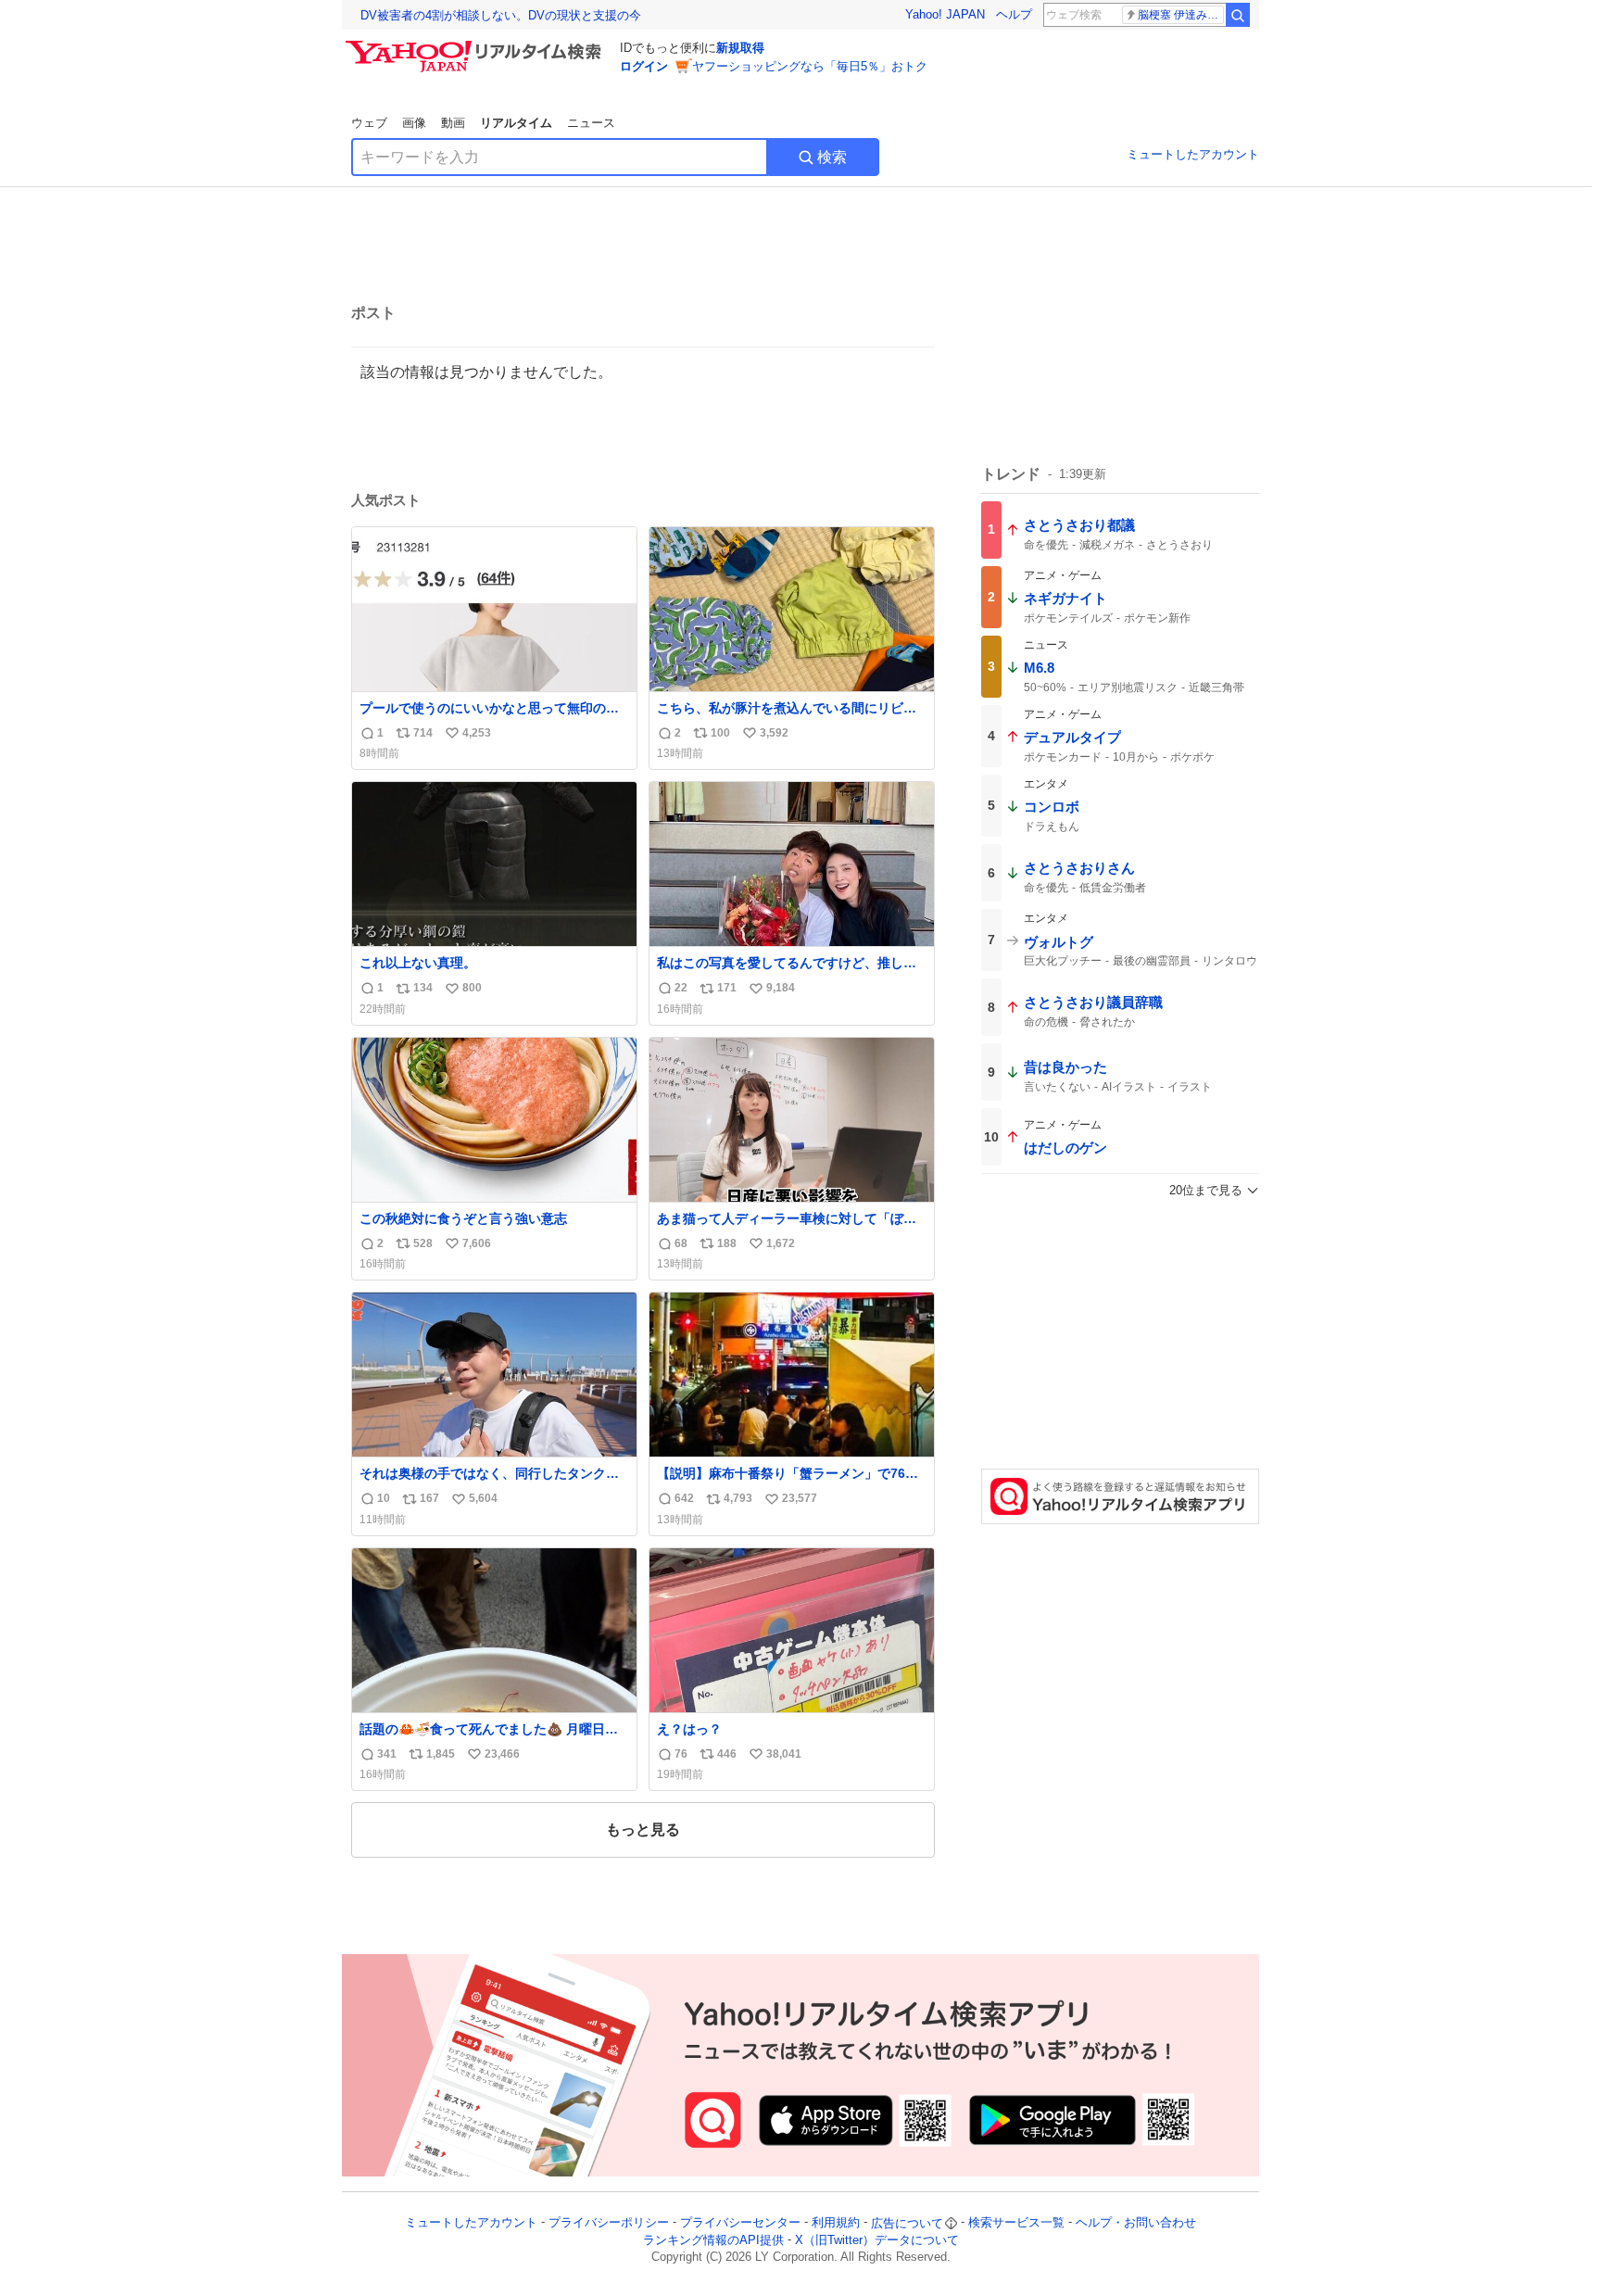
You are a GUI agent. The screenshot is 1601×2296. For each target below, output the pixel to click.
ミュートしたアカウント (1193, 154)
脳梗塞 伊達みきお (1181, 15)
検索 (832, 157)
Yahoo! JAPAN (945, 14)
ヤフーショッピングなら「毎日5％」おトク (810, 66)
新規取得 (740, 48)
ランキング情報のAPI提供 (713, 2240)
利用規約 (836, 2223)
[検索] (1238, 15)
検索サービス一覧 (1016, 2223)
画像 (414, 123)
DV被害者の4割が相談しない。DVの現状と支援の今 (501, 15)
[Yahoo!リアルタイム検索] (476, 45)
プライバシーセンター (740, 2223)
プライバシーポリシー (609, 2223)
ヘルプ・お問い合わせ (1136, 2223)
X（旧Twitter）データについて (877, 2240)
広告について (907, 2223)
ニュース (591, 123)
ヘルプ (1014, 14)
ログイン (644, 66)
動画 (453, 123)
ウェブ (369, 123)
